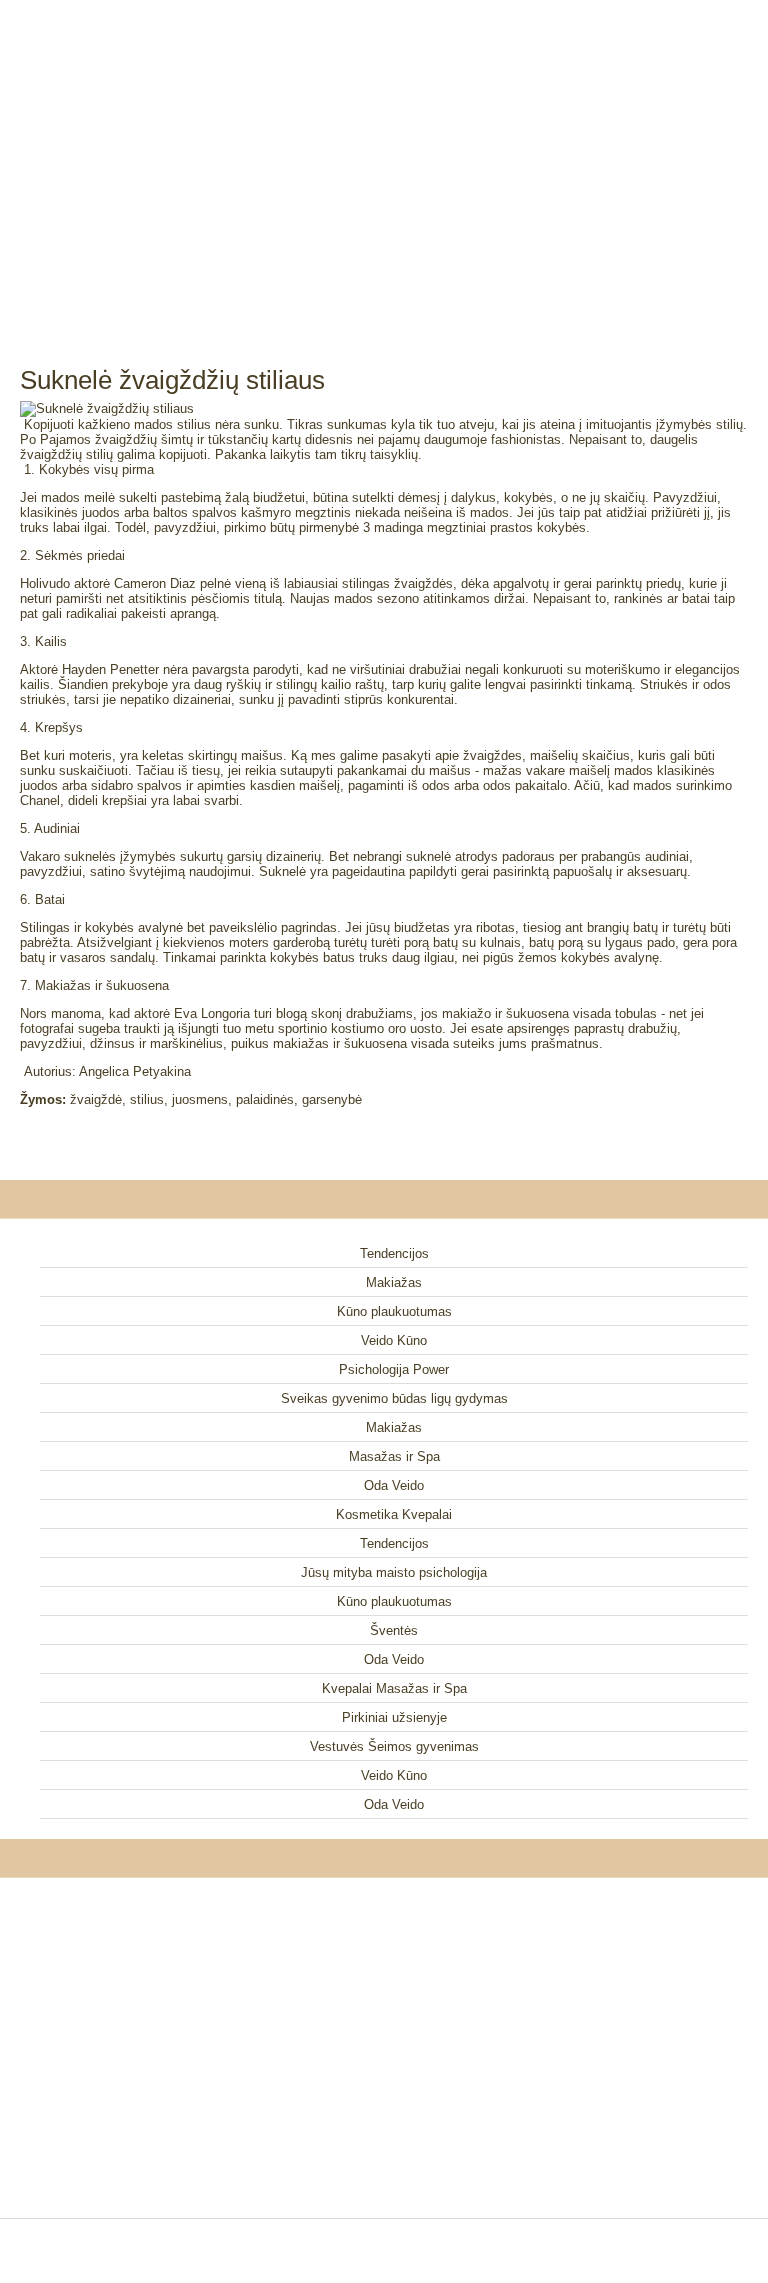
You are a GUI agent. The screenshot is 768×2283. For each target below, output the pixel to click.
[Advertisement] (384, 160)
